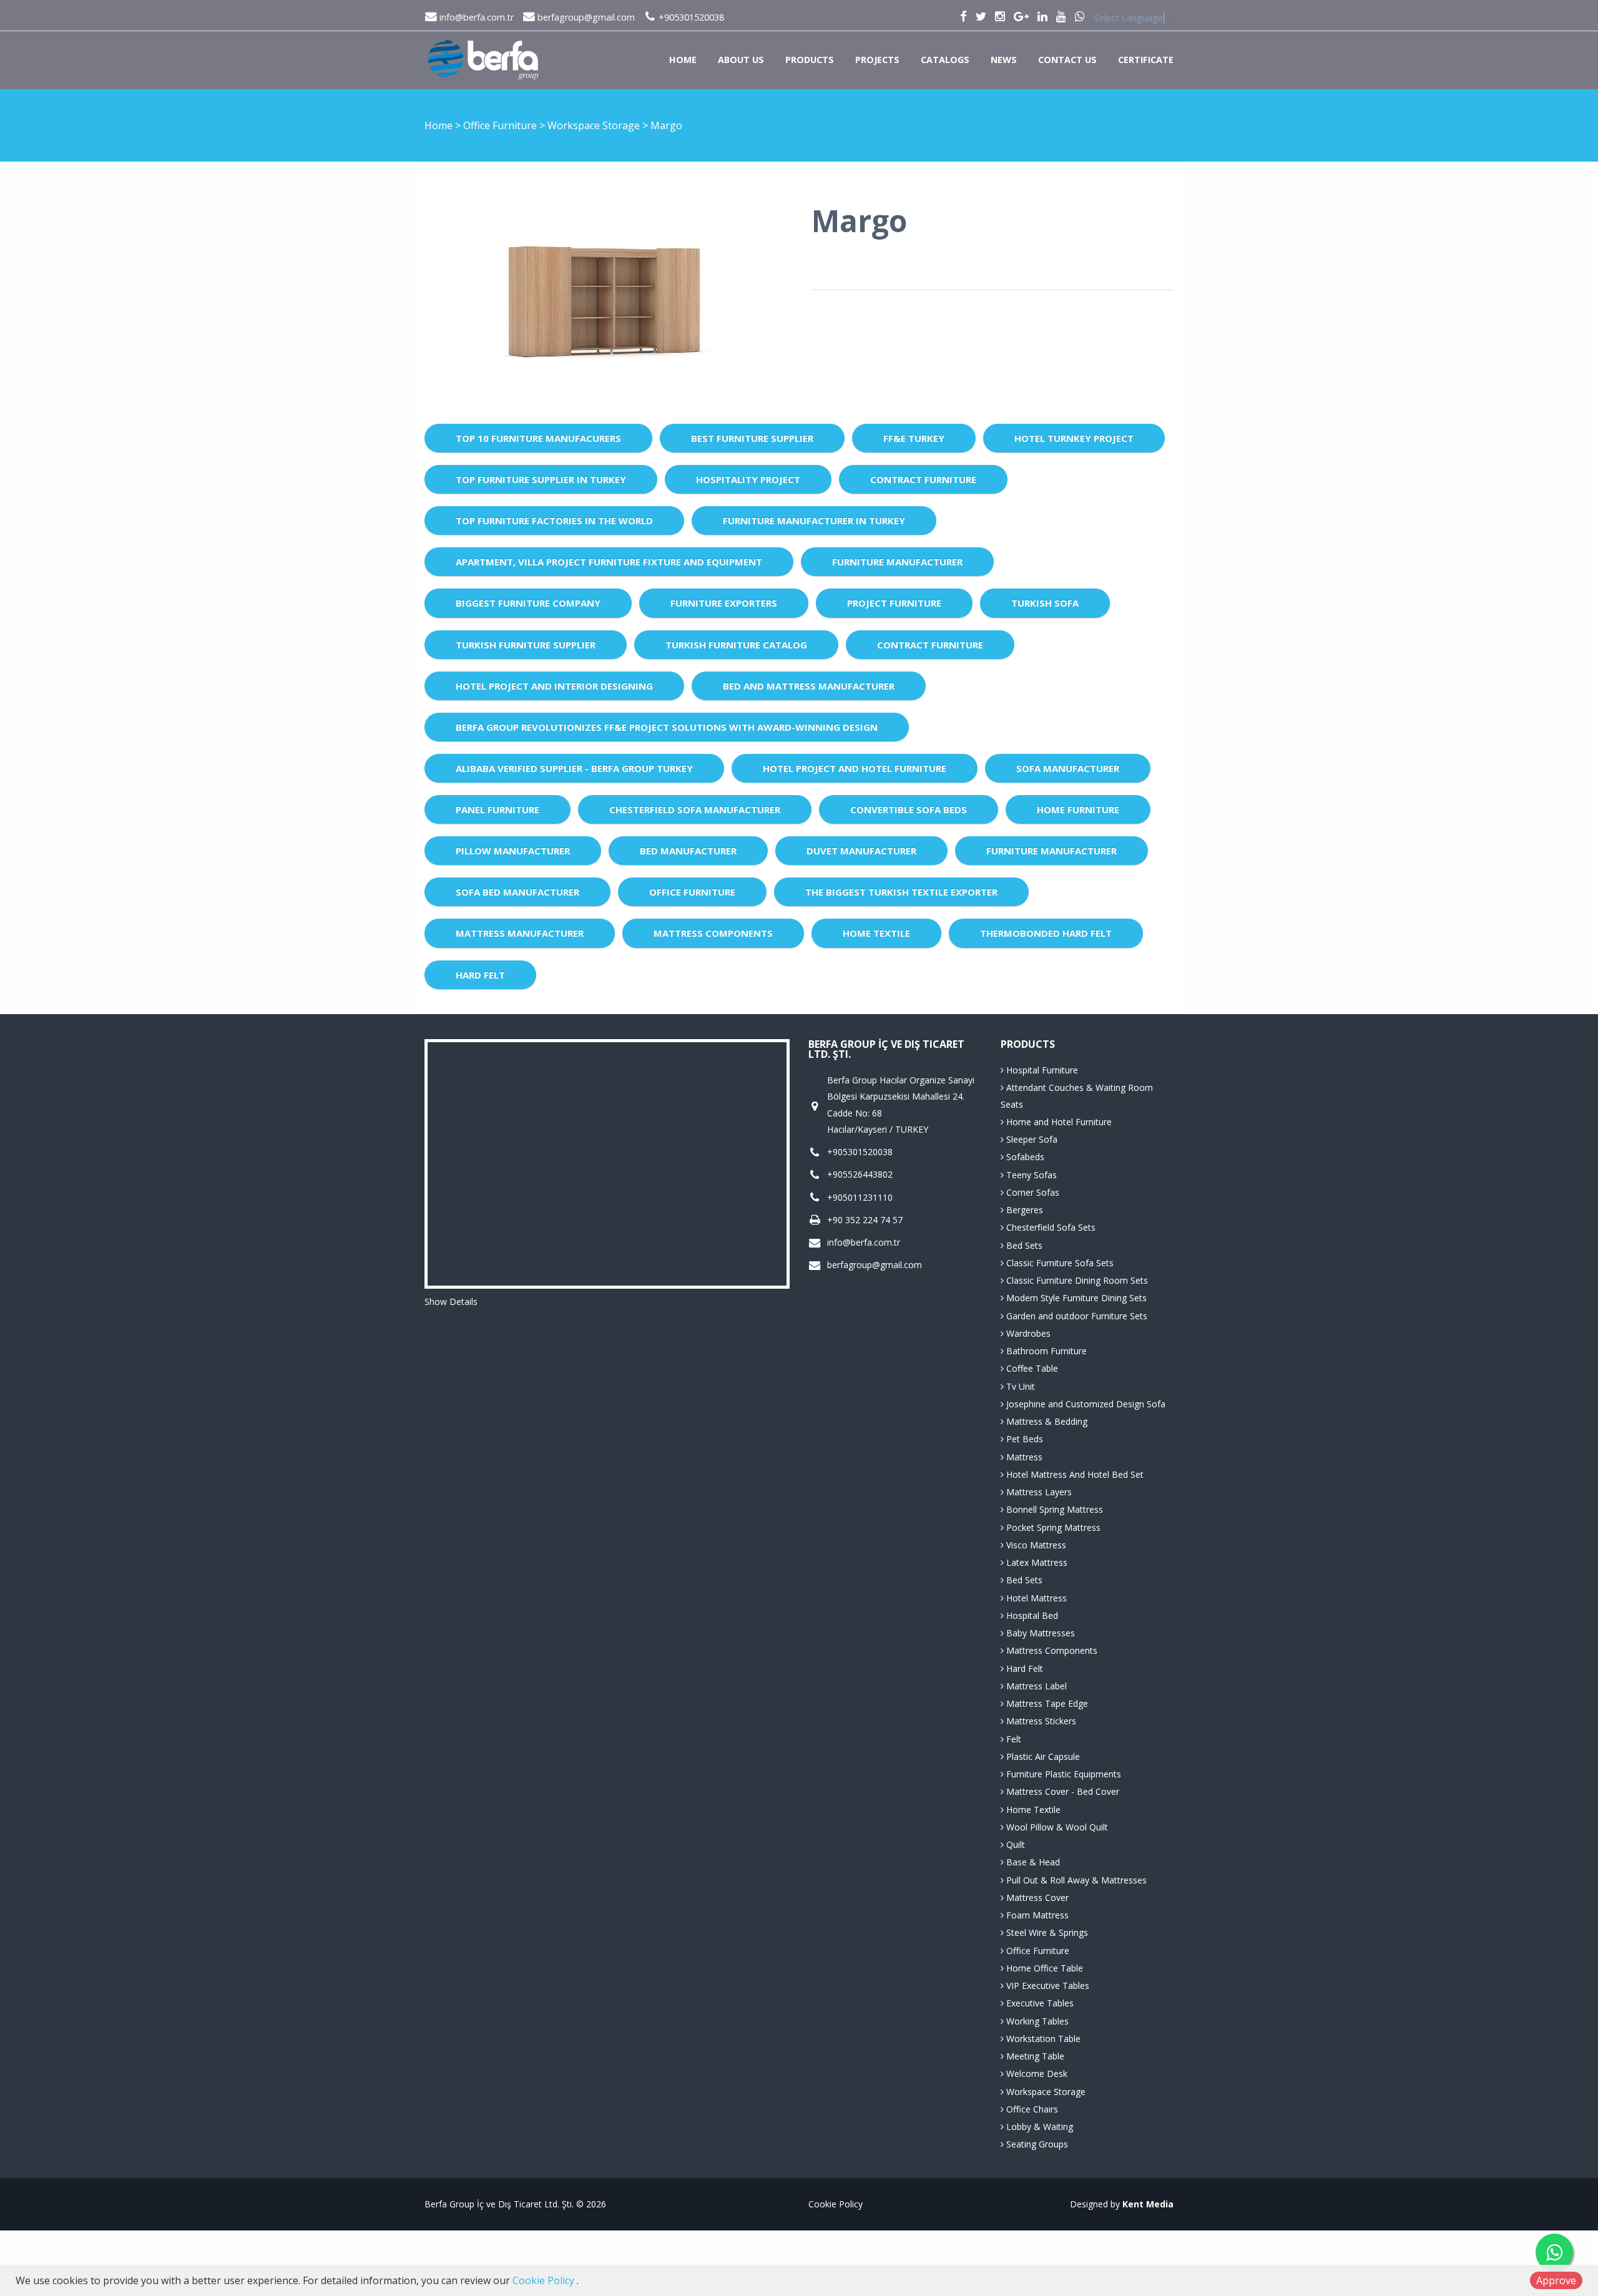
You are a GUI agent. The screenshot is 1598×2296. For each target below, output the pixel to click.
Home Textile (876, 933)
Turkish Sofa (1045, 603)
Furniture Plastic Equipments (1062, 1774)
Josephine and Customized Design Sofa (1085, 1404)
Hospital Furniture (1041, 1070)
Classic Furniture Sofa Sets (1059, 1263)
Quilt (1014, 1844)
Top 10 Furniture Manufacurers (538, 438)
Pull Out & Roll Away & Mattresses (1075, 1880)
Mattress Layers (1038, 1492)
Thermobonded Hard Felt (1046, 933)
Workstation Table (1042, 2039)
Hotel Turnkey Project (1074, 438)
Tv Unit (1019, 1386)
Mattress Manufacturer (520, 933)
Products (810, 60)
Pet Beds (1023, 1439)
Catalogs (945, 60)
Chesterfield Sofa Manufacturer (695, 809)
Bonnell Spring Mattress (1053, 1509)
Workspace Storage (595, 125)
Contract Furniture (923, 479)
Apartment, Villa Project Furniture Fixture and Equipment (609, 562)
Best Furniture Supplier (752, 438)
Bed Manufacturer (688, 851)
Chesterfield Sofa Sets (1050, 1227)
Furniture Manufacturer (897, 562)
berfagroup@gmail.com (585, 17)
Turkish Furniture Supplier (526, 645)
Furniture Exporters (724, 603)
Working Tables (1036, 2021)
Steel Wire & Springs (1046, 1932)
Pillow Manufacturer (513, 851)
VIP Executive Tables (1047, 1986)
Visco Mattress (1035, 1545)
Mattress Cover (1036, 1898)
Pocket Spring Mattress (1052, 1527)
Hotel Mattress (1035, 1598)
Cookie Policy (836, 2204)
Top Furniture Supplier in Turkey (541, 479)
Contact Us (1067, 60)
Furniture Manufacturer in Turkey (814, 520)
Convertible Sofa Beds (909, 809)
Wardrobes (1027, 1333)
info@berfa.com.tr (475, 17)
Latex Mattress (1036, 1562)
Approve (1556, 2280)
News (1004, 60)
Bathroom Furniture (1045, 1351)
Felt (1012, 1739)
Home (683, 60)
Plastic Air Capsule (1042, 1756)
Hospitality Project (748, 479)
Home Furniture (1078, 809)
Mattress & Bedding (1046, 1421)
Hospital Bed (1031, 1615)
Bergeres (1023, 1210)
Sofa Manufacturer (1068, 768)
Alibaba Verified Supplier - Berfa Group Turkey (574, 768)
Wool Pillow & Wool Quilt (1056, 1827)
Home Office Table (1043, 1968)
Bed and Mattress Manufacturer (809, 686)
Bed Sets (1023, 1245)
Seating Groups (1036, 2144)
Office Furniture (501, 125)
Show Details (451, 1302)
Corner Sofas (1032, 1192)
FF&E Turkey (914, 438)
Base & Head (1032, 1862)
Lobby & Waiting (1038, 2127)
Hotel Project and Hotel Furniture (855, 768)
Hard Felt (480, 975)
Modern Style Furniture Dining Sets (1075, 1298)
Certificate (1146, 60)
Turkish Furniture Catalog (736, 645)
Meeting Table (1034, 2056)
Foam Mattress (1036, 1915)
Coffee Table (1031, 1368)
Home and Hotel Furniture (1058, 1122)
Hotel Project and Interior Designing (554, 686)
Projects (877, 60)
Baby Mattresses (1039, 1633)
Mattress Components (713, 933)
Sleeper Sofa (1031, 1139)
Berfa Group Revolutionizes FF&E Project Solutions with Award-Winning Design (667, 727)
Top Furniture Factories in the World (554, 520)
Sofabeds (1024, 1157)
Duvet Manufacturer (861, 851)
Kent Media (1148, 2204)
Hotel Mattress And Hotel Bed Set (1074, 1474)
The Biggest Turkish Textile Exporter (901, 892)
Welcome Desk (1036, 2074)
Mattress (1023, 1457)
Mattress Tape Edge (1046, 1703)
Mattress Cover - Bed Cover (1061, 1791)
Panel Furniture (498, 809)
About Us (741, 60)
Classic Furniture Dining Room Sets (1076, 1280)
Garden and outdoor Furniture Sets (1076, 1316)
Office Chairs (1031, 2109)
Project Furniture (894, 603)
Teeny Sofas (1030, 1175)
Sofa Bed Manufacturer (517, 892)
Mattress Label (1035, 1686)
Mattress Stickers (1040, 1721)
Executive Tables (1039, 2003)
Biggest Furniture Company (528, 603)
